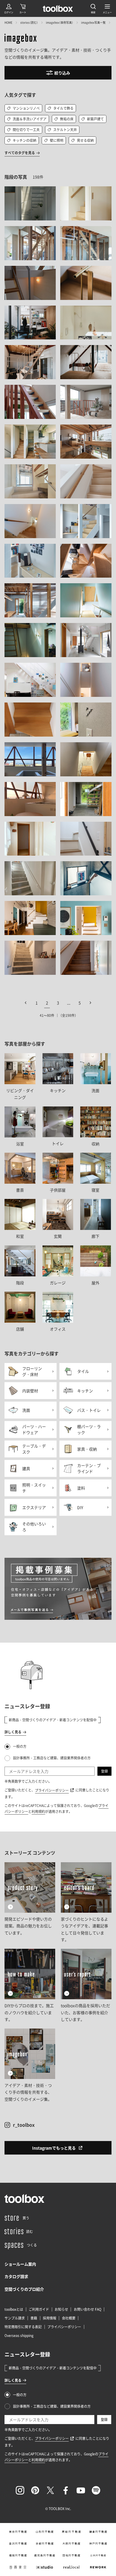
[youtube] (81, 2490)
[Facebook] (66, 2490)
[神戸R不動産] (98, 2544)
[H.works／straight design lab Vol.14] (30, 720)
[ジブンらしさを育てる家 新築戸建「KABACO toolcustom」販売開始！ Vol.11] (86, 839)
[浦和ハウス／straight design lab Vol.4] (86, 640)
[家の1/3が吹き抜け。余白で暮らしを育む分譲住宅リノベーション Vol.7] (30, 362)
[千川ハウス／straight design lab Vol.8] (86, 600)
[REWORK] (98, 2567)
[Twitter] (50, 2490)
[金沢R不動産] (18, 2544)
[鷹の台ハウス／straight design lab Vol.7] (86, 323)
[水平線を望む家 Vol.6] (86, 283)
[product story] (30, 1903)
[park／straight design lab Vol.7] (86, 680)
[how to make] (30, 1986)
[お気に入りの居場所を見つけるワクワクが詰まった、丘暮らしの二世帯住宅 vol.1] (86, 442)
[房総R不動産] (71, 2532)
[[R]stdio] (45, 2567)
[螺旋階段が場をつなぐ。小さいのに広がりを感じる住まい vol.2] (86, 561)
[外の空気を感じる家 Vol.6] (30, 759)
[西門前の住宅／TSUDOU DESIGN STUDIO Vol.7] (30, 243)
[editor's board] (86, 1903)
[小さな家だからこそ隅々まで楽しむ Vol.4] (30, 561)
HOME (8, 22)
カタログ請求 (16, 2276)
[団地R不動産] (71, 2555)
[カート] (23, 8)
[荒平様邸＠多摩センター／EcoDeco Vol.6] (30, 918)
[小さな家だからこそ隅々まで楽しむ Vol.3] (86, 521)
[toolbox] (24, 2199)
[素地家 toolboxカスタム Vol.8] (86, 402)
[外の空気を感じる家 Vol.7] (86, 720)
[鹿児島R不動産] (45, 2555)
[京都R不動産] (45, 2544)
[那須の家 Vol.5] (30, 878)
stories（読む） (29, 22)
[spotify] (96, 2490)
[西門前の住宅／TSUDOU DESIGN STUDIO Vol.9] (86, 243)
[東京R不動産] (18, 2532)
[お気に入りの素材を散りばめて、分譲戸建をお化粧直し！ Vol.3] (86, 481)
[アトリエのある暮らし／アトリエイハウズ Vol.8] (30, 442)
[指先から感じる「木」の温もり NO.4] (86, 203)
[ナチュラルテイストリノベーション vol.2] (30, 521)
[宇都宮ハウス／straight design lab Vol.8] (30, 680)
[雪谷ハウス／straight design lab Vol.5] (30, 640)
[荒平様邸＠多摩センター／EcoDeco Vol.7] (86, 918)
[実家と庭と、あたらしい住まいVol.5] (30, 283)
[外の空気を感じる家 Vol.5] (86, 759)
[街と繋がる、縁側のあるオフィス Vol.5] (30, 600)
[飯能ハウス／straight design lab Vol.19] (30, 839)
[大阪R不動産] (71, 2544)
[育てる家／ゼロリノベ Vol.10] (86, 958)
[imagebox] (21, 39)
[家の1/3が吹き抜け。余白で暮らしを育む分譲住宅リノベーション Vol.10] (86, 362)
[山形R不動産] (45, 2532)
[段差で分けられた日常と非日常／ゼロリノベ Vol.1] (30, 958)
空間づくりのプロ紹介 (24, 2289)
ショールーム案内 (20, 2264)
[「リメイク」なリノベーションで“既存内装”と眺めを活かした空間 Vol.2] (30, 481)
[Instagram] (20, 2490)
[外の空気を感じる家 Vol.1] (86, 799)
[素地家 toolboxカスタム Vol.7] (30, 402)
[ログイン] (9, 8)
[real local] (71, 2567)
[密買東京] (18, 2567)
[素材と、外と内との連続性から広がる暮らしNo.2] (30, 203)
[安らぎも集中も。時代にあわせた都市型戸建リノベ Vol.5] (86, 878)
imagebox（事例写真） (60, 22)
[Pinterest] (35, 2490)
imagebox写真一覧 (93, 22)
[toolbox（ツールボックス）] (58, 8)
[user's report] (86, 1986)
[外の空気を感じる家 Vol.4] (30, 799)
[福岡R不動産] (18, 2555)
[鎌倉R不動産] (98, 2532)
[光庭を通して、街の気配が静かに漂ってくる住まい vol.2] (30, 323)
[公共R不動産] (98, 2555)
